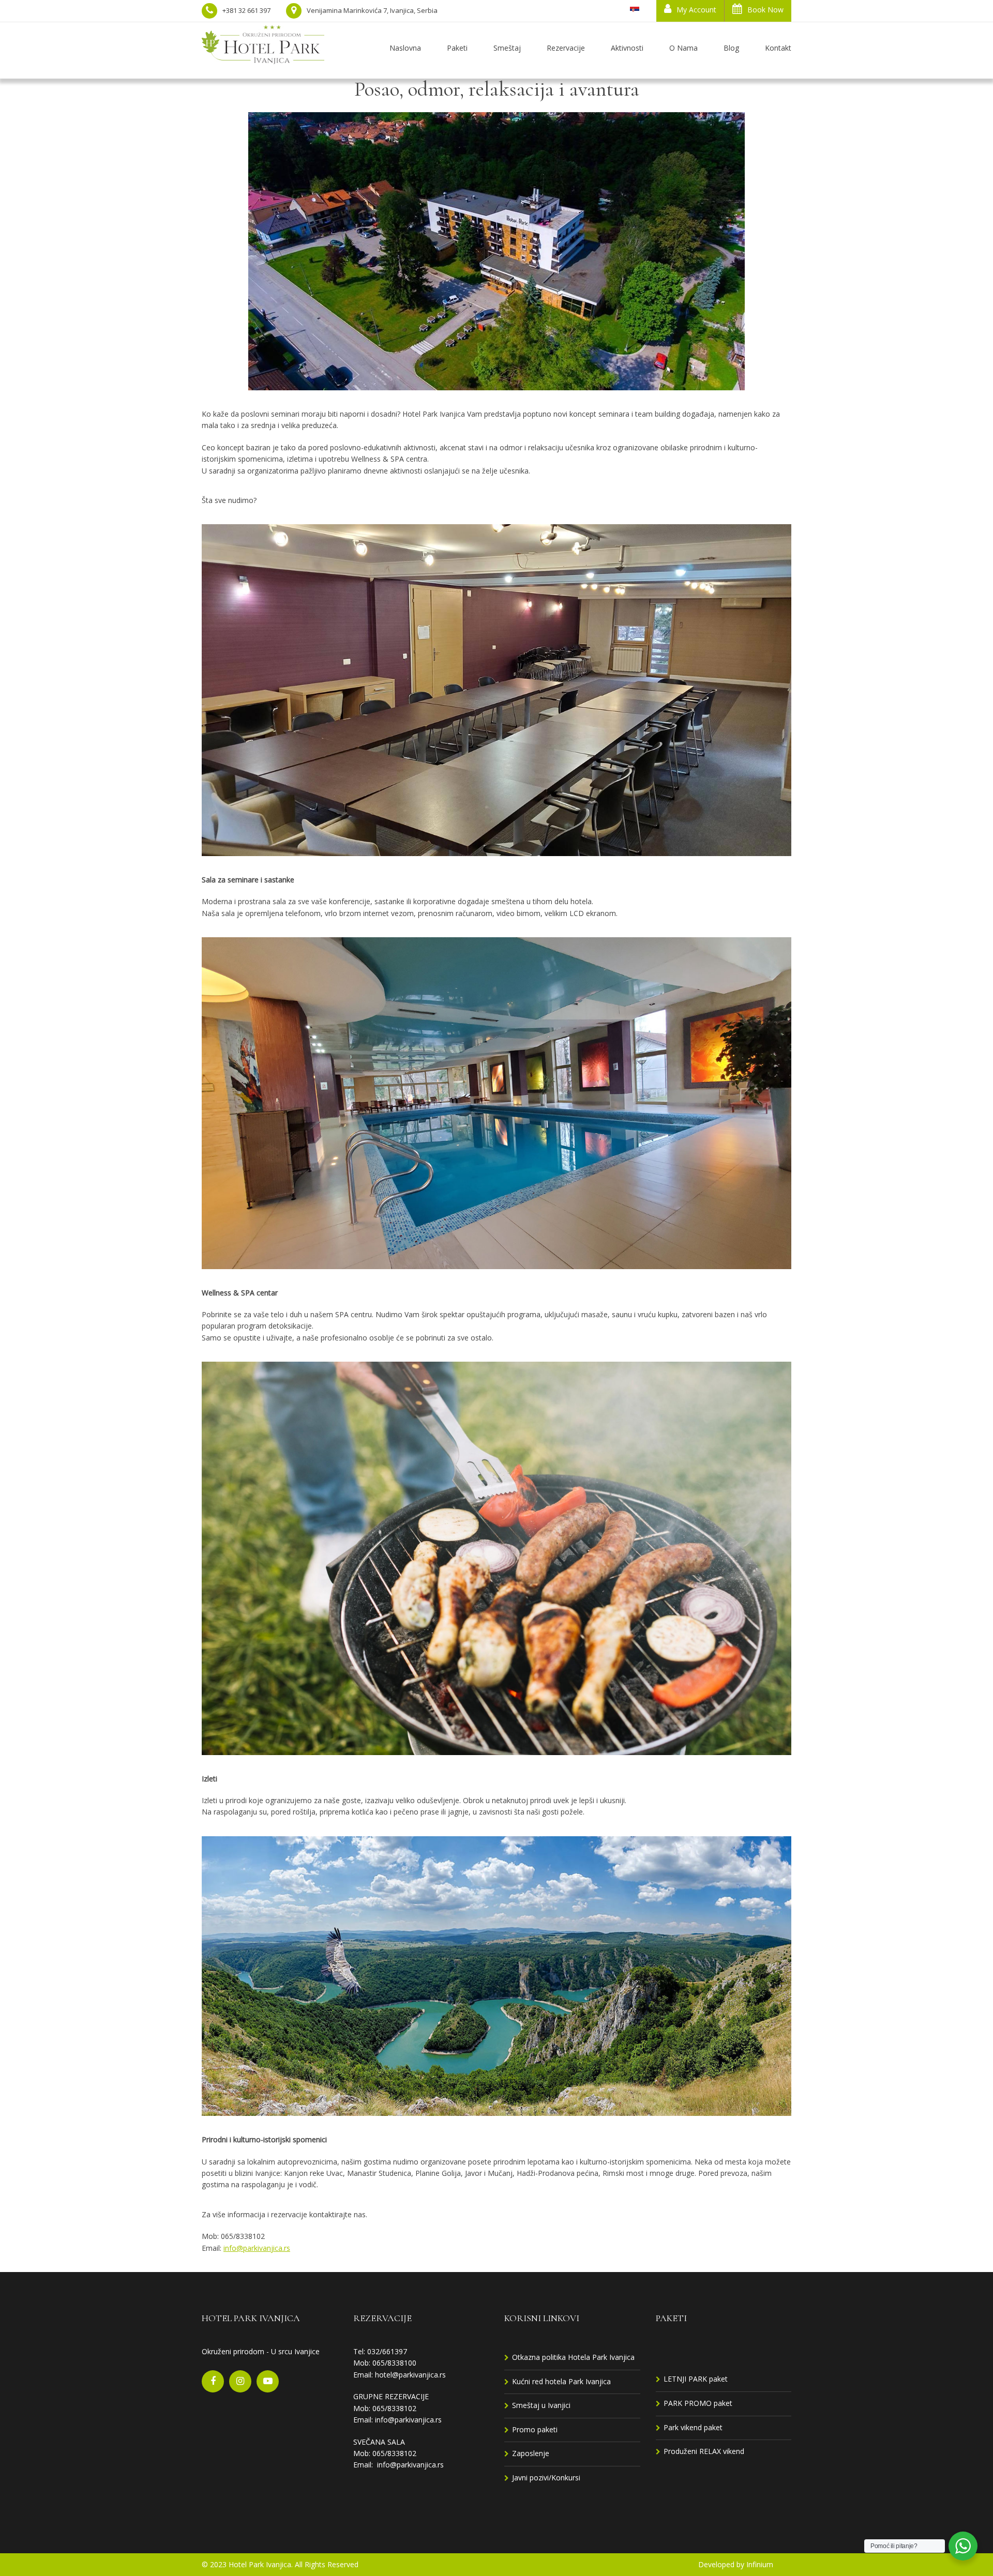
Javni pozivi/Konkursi (546, 2478)
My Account (696, 10)
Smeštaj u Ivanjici (541, 2405)
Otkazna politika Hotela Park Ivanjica (573, 2357)
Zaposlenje (531, 2453)
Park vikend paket (693, 2427)
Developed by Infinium (736, 2564)
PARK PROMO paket (698, 2403)
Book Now (765, 10)
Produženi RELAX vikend (704, 2451)
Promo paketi (535, 2429)
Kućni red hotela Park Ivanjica (561, 2381)
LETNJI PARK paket (696, 2379)
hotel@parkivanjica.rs (410, 2375)
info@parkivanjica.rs (257, 2248)
